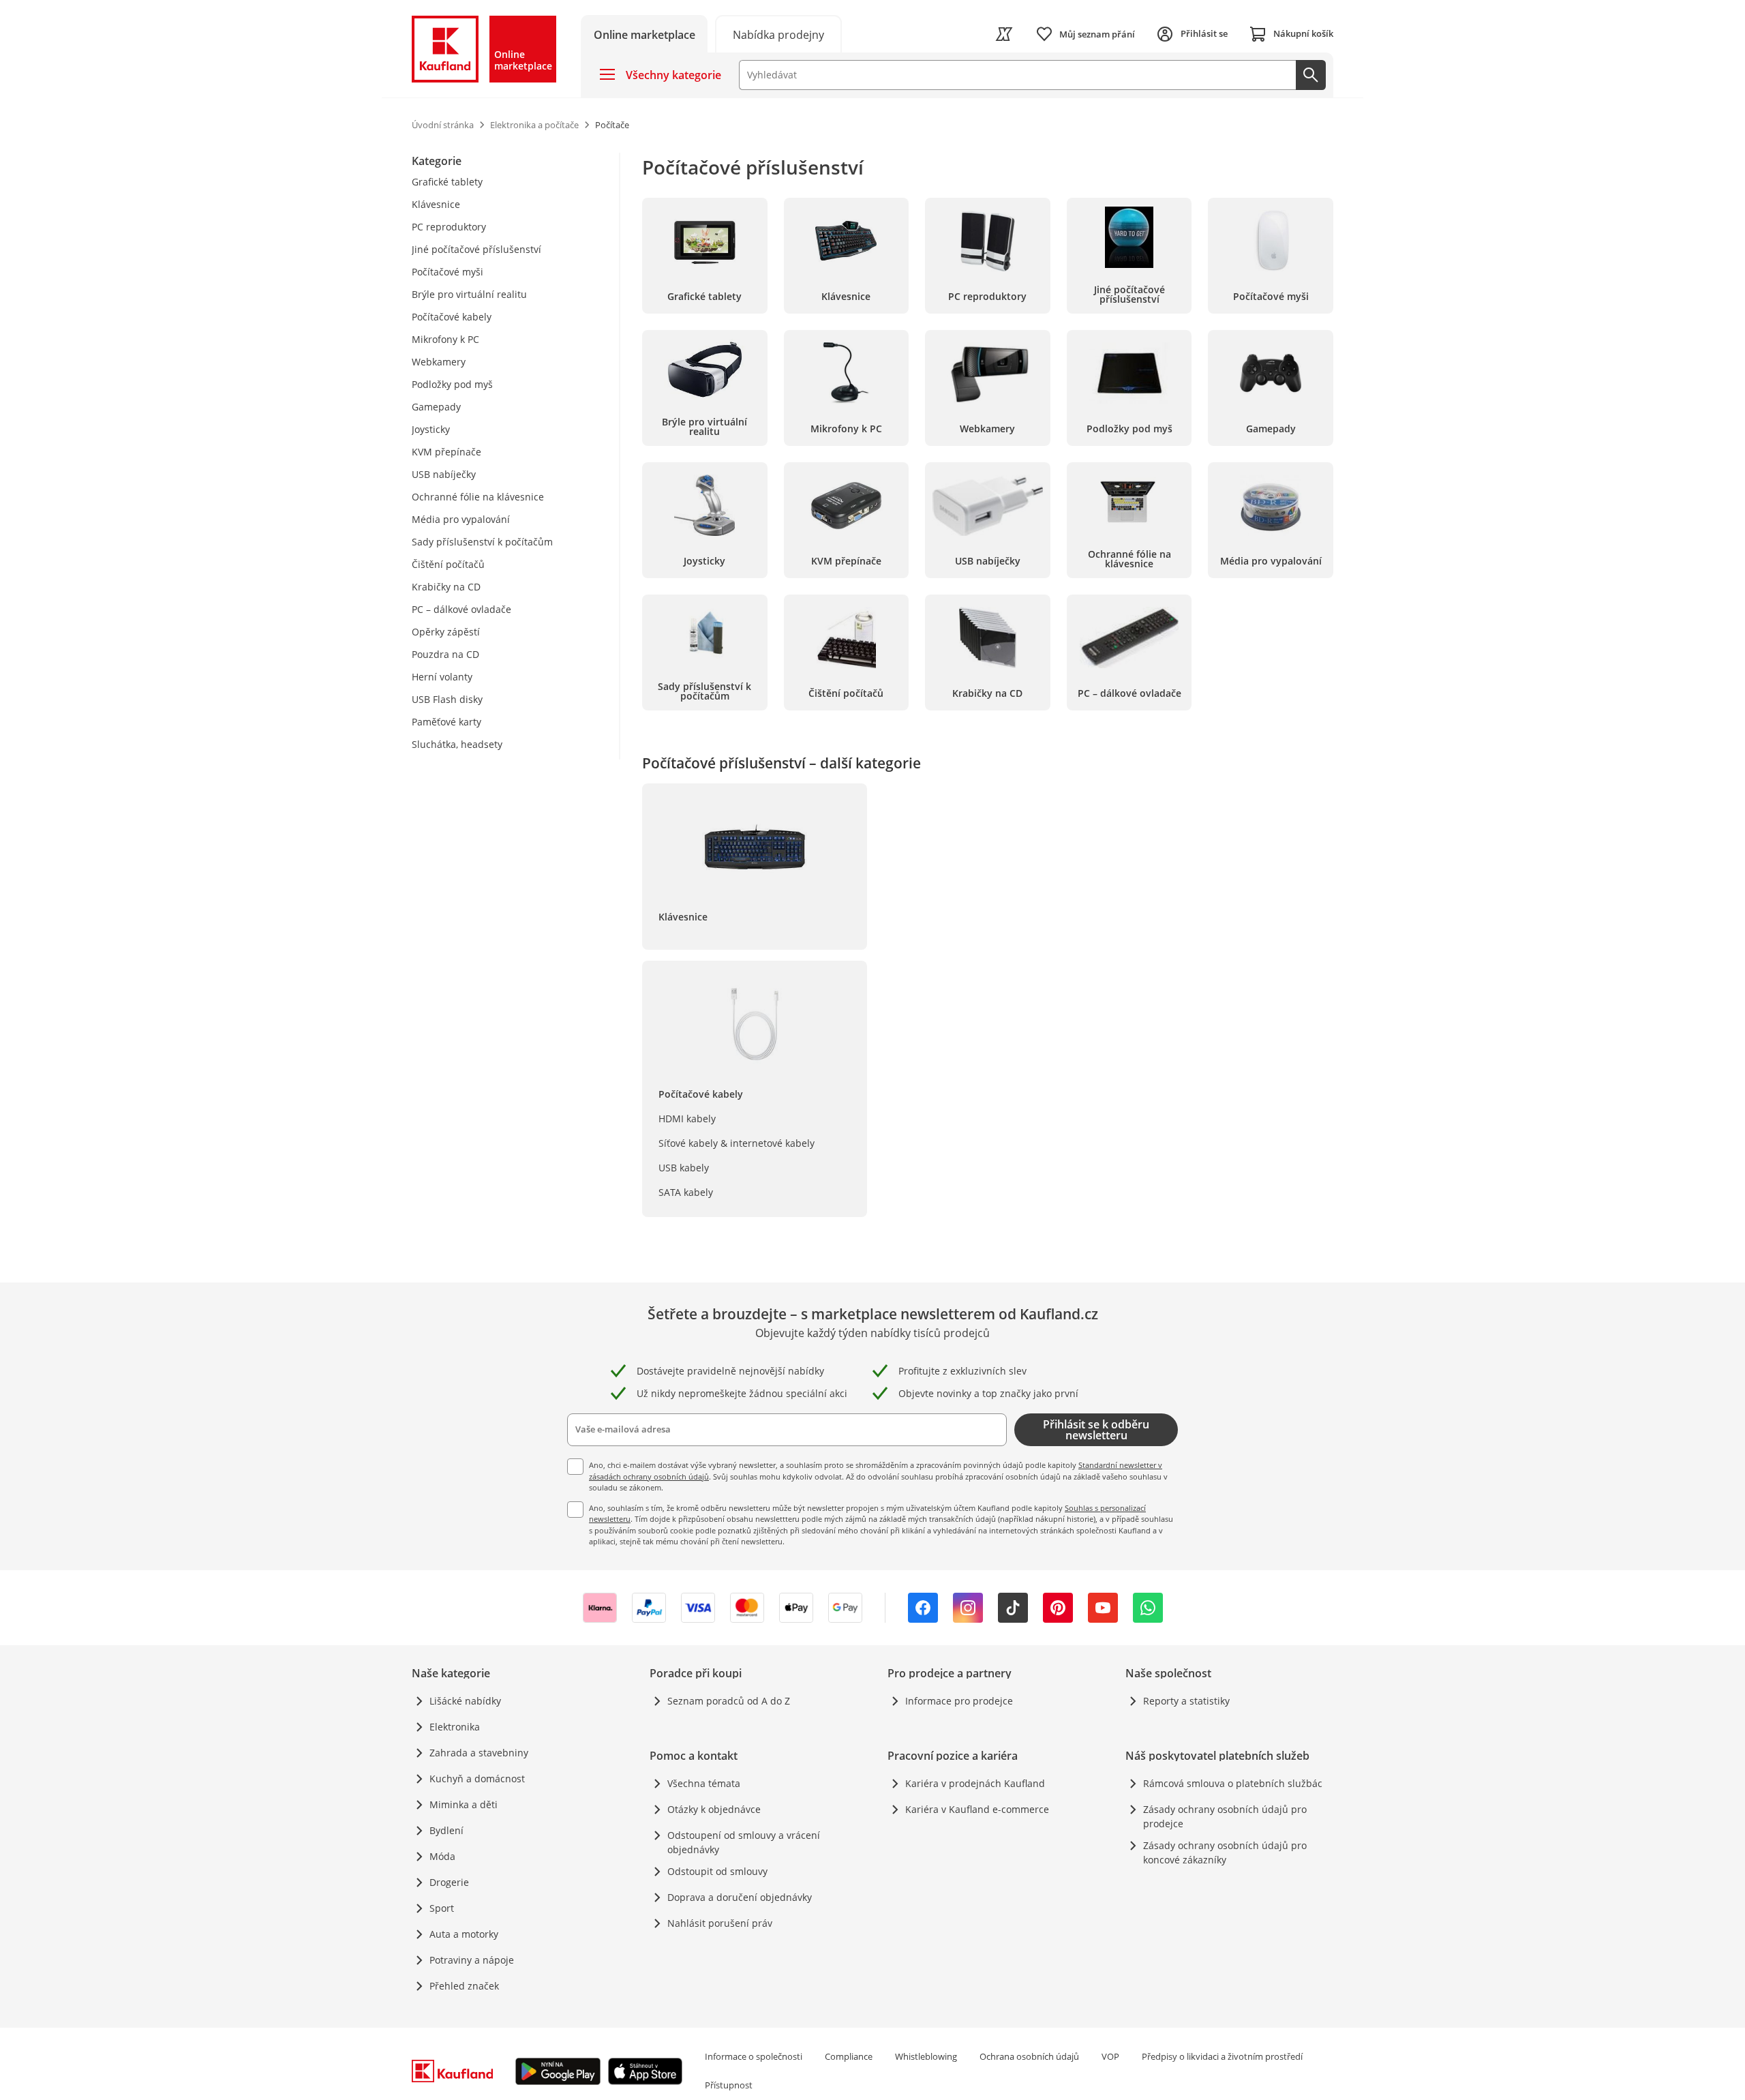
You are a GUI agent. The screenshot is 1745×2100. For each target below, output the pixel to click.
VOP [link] (1110, 2056)
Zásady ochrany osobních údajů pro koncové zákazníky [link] (1225, 1852)
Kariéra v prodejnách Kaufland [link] (975, 1783)
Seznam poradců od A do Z (729, 1701)
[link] (778, 34)
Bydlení (446, 1830)
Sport (442, 1908)
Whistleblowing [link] (926, 2056)
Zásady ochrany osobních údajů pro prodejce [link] (1225, 1816)
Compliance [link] (849, 2056)
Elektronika (455, 1727)
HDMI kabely (687, 1119)
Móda (442, 1856)
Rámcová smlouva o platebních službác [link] (1233, 1783)
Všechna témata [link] (704, 1783)
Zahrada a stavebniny (479, 1753)
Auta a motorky (464, 1934)
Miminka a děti (464, 1804)
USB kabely (684, 1168)
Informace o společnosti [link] (754, 2056)
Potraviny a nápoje (472, 1960)
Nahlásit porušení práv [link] (720, 1923)
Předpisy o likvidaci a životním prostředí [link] (1222, 2056)
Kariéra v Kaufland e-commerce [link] (977, 1809)
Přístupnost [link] (729, 2085)
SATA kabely (686, 1192)
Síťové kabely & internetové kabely (737, 1143)
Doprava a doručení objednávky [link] (740, 1897)
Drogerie (449, 1882)
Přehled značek (464, 1986)
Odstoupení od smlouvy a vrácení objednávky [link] (744, 1842)
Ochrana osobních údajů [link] (1029, 2056)
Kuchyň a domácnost (477, 1779)
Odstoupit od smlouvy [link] (717, 1871)
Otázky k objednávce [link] (714, 1809)
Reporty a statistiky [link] (1186, 1701)
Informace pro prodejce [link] (959, 1701)
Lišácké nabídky (465, 1701)
